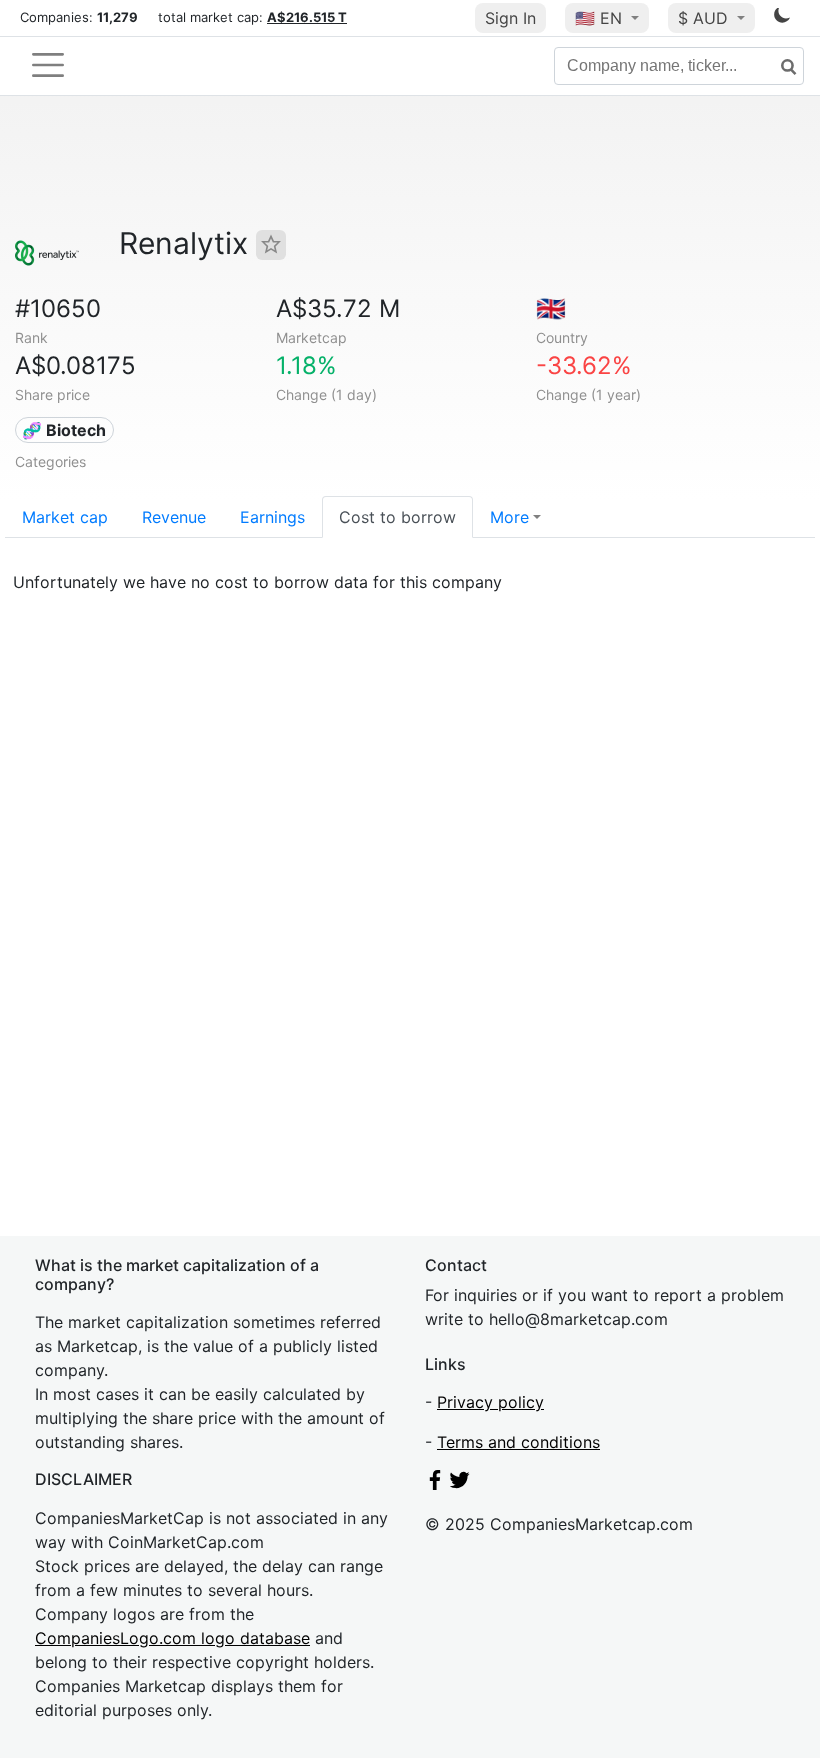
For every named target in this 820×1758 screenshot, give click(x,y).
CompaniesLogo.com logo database (172, 1638)
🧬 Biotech (64, 430)
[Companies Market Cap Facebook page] (435, 1484)
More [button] (509, 517)
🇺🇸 (598, 18)
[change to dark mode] (782, 19)
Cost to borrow (397, 517)
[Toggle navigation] (48, 65)
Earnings (272, 517)
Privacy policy (490, 1402)
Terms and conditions (518, 1442)
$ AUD (705, 18)
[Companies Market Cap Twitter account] (460, 1484)
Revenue (174, 517)
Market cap (65, 517)
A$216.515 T (307, 17)
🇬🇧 (551, 308)
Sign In (510, 18)
